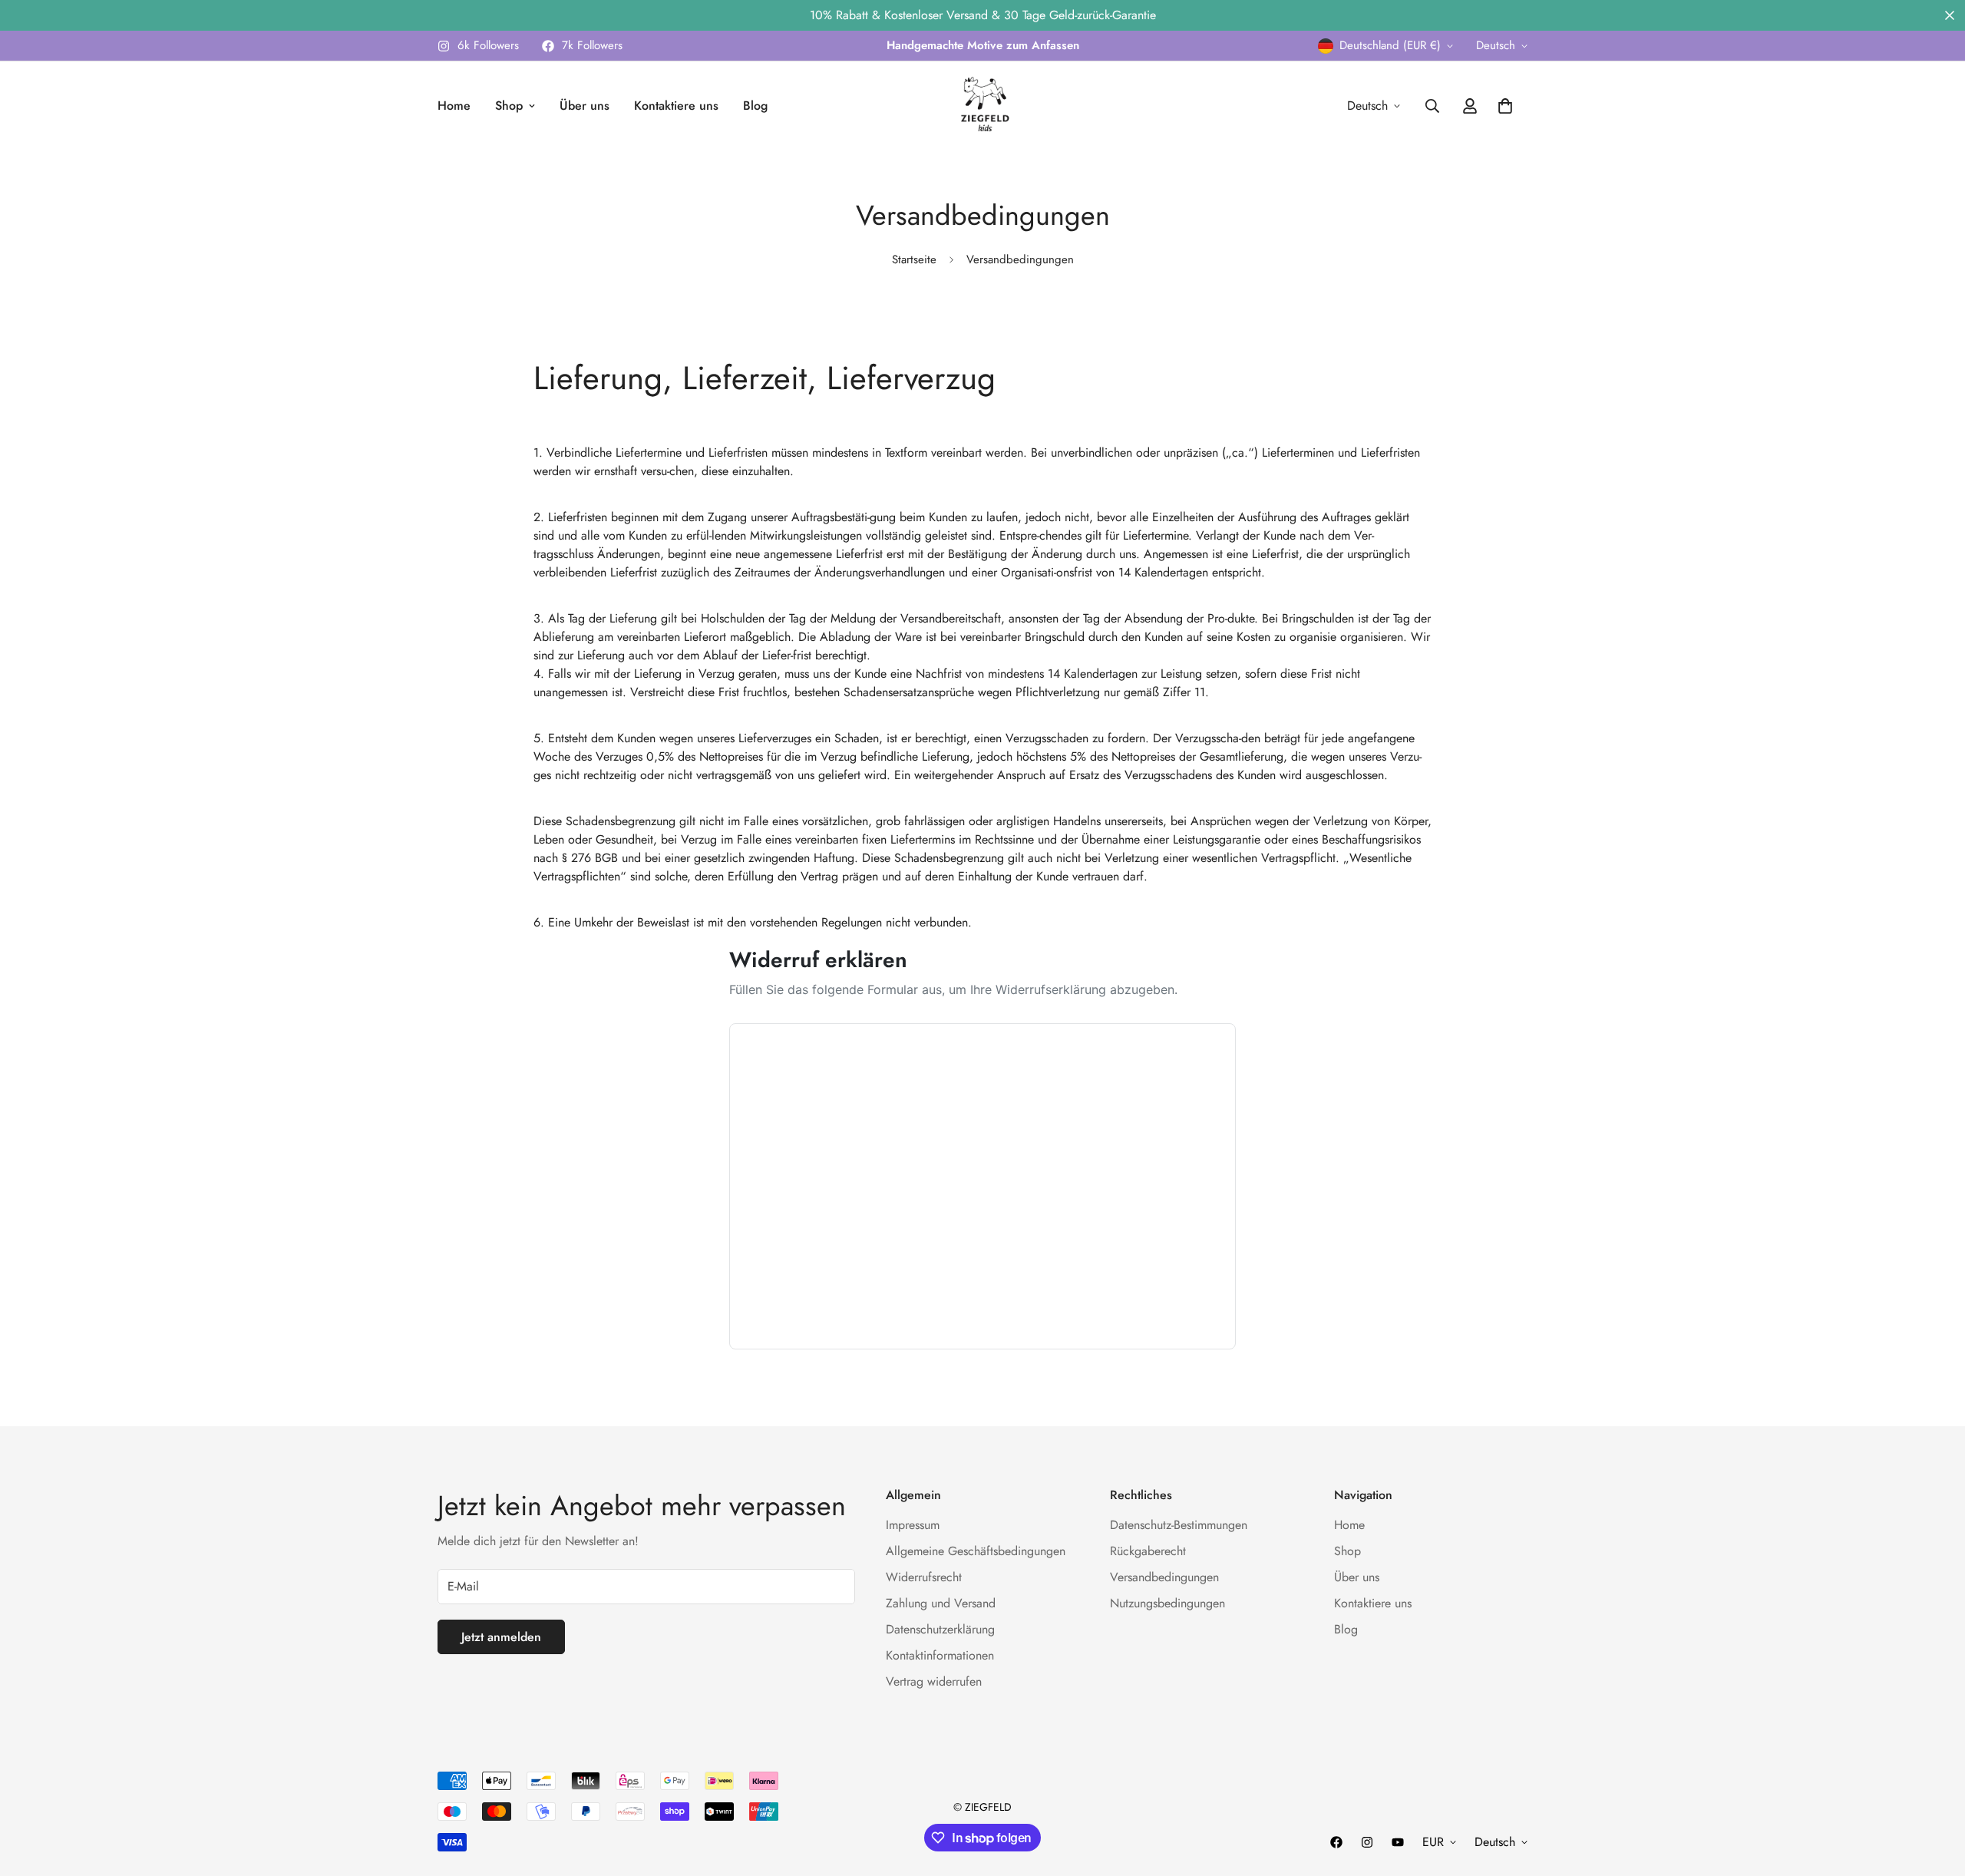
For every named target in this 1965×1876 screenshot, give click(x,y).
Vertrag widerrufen (934, 1681)
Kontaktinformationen (940, 1655)
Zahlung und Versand (941, 1603)
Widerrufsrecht (924, 1577)
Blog (755, 106)
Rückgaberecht (1148, 1551)
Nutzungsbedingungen (1167, 1603)
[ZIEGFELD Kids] (982, 106)
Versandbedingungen (1164, 1577)
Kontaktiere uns (676, 106)
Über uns (585, 106)
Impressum (913, 1525)
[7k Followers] (1336, 1842)
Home (454, 106)
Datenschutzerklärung (940, 1629)
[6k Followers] (1367, 1842)
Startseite (914, 259)
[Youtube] (1398, 1842)
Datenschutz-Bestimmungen (1179, 1525)
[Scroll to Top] (1935, 1792)
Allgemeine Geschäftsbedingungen (976, 1551)
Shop (509, 106)
